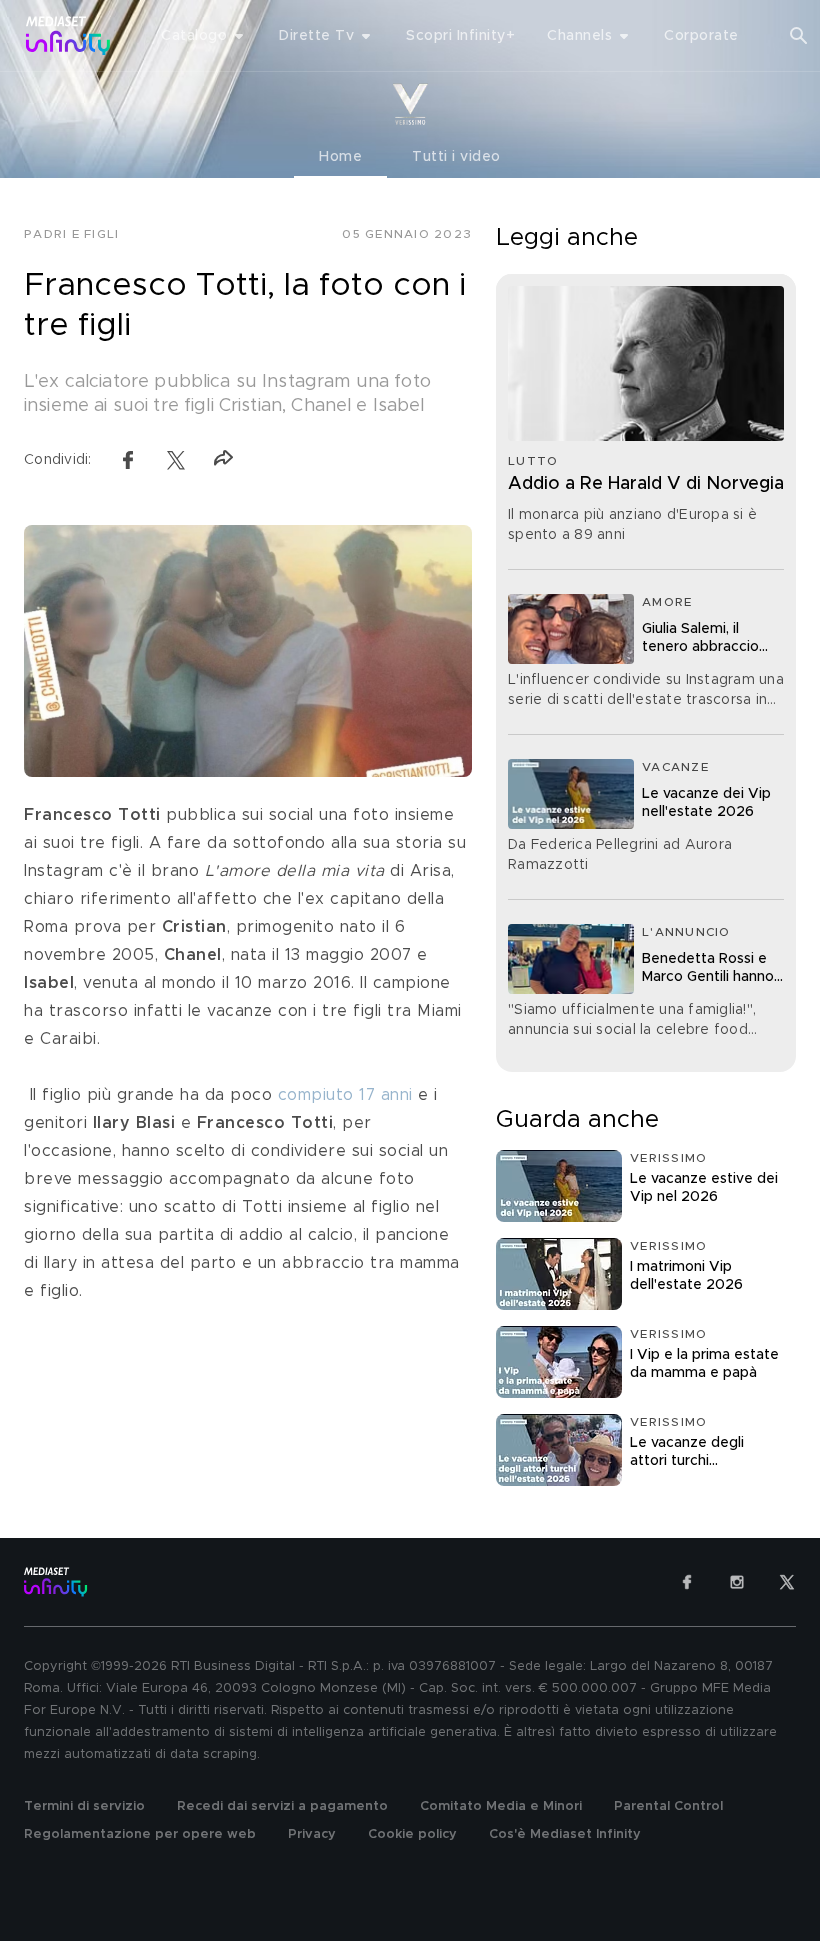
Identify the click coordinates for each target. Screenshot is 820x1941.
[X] (787, 1582)
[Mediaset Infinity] (68, 35)
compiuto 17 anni (345, 1095)
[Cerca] (799, 36)
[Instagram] (737, 1582)
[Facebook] (687, 1582)
